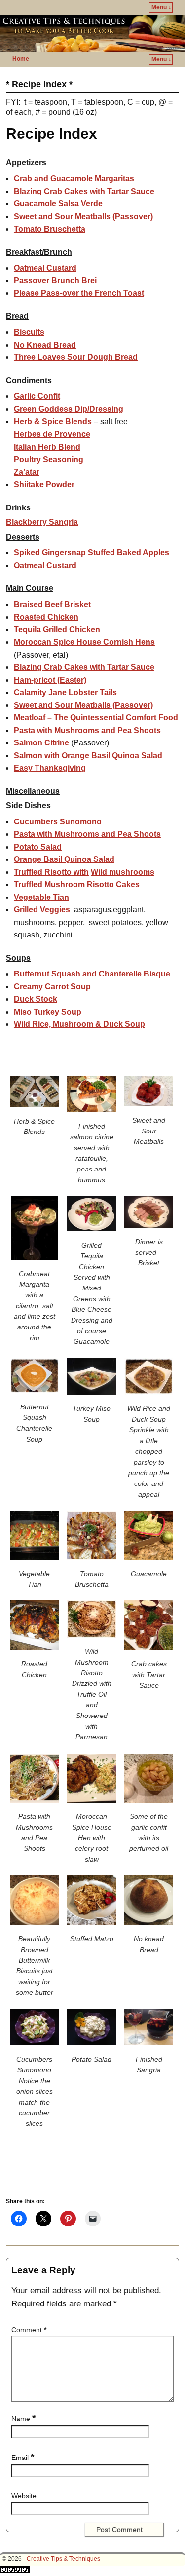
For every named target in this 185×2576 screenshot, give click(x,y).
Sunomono (58, 822)
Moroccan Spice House (84, 642)
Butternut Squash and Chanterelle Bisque (92, 974)
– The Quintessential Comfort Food (96, 718)
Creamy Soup (52, 987)
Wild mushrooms (123, 872)
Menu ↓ (161, 7)
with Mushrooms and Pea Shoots (87, 730)
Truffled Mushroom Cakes (77, 884)
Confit (37, 396)
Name (23, 2419)
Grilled (42, 910)
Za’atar (27, 472)
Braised (52, 605)
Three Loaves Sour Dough (76, 357)
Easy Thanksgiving (50, 768)
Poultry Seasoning (49, 459)
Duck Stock (36, 999)
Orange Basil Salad (64, 859)
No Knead (45, 345)
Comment (29, 2330)
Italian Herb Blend (47, 447)
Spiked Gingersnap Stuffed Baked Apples (92, 553)
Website (24, 2496)
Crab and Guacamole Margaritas (74, 178)
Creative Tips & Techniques (63, 2559)
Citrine (41, 743)
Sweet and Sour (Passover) (83, 216)
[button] (35, 1108)
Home (21, 59)
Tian (41, 897)
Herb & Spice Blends (53, 421)
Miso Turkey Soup (48, 1012)
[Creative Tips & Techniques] (92, 33)
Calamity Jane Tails (65, 692)
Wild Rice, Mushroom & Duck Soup (79, 1024)
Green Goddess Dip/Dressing (69, 409)
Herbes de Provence (52, 434)
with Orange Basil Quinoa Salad (88, 756)
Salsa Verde (58, 204)
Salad (38, 847)
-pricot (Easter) (50, 680)
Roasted (46, 617)
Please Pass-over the (79, 293)
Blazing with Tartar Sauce (84, 191)
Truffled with (51, 872)
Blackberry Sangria (42, 522)
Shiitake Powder (44, 485)
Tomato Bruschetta (50, 229)
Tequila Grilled (57, 630)
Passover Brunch (55, 281)
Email (23, 2458)
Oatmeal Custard (45, 268)
